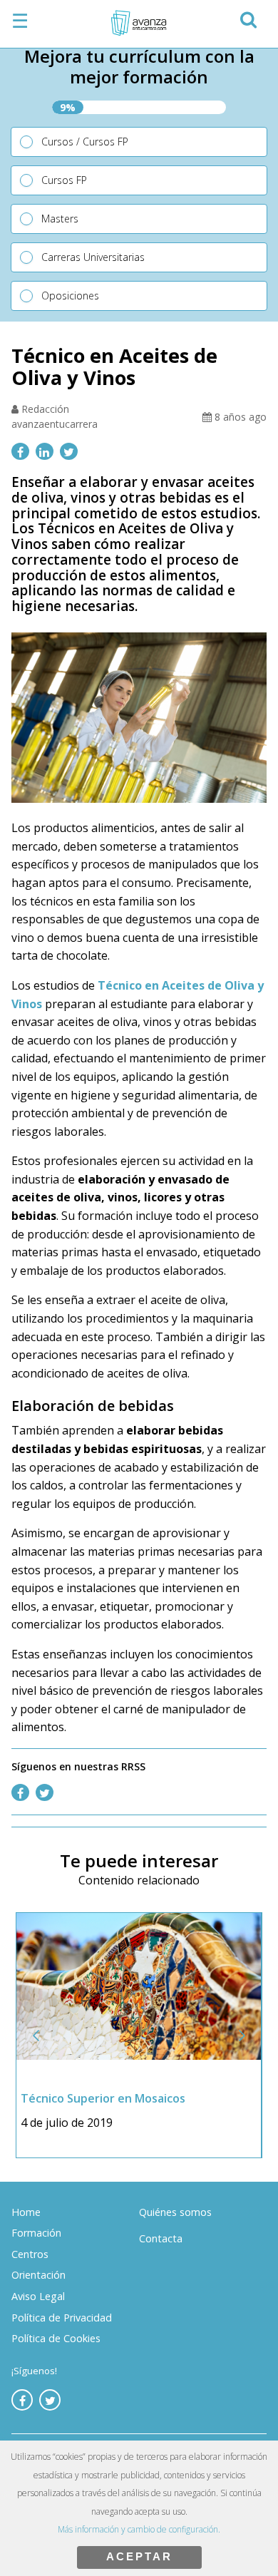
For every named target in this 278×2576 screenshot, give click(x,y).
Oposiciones (70, 296)
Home (26, 2212)
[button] (248, 17)
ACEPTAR (139, 2556)
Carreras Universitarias (93, 257)
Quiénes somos (175, 2212)
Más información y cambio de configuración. (139, 2529)
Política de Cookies (56, 2338)
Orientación (38, 2275)
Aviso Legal (38, 2296)
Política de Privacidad (62, 2318)
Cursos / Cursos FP (85, 142)
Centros (30, 2254)
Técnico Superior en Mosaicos (104, 2098)
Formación (36, 2233)
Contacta (161, 2238)
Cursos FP (64, 180)
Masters (60, 219)
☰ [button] (20, 21)
